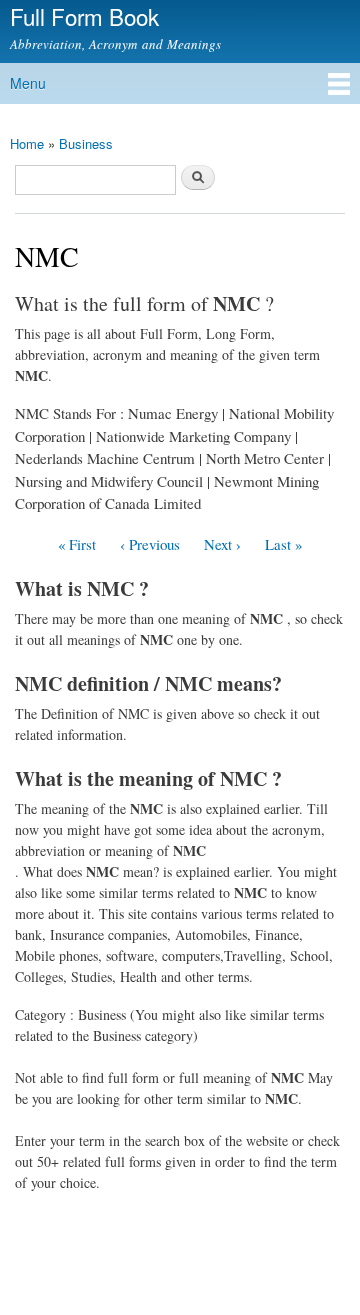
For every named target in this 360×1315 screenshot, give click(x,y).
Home (27, 143)
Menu (28, 83)
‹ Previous (150, 544)
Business (86, 143)
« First (77, 544)
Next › (222, 544)
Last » (283, 544)
